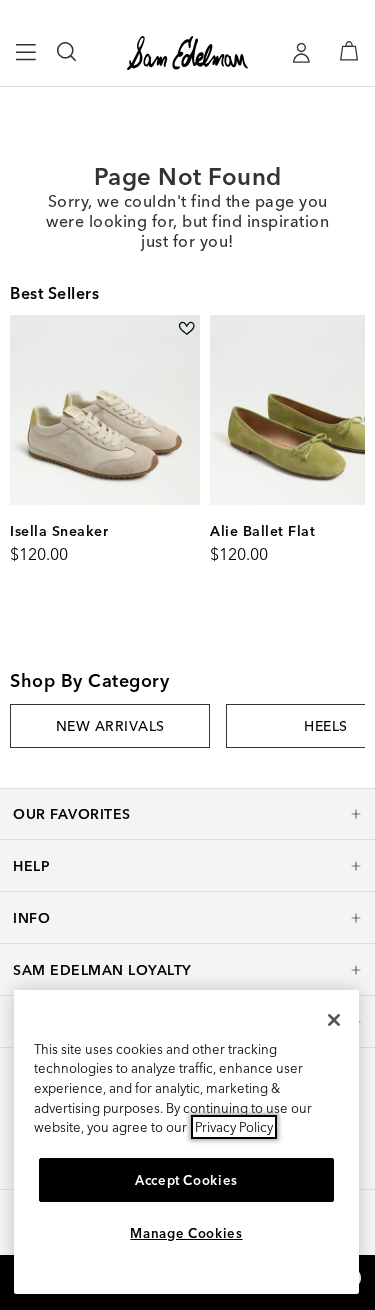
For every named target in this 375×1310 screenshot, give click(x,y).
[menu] (26, 61)
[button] (187, 814)
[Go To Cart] (349, 51)
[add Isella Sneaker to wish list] (186, 328)
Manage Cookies (186, 1233)
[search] (67, 61)
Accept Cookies (186, 1180)
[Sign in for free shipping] (301, 53)
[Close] (334, 1020)
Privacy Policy (234, 1127)
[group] (110, 726)
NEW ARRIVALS (110, 726)
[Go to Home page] (188, 53)
